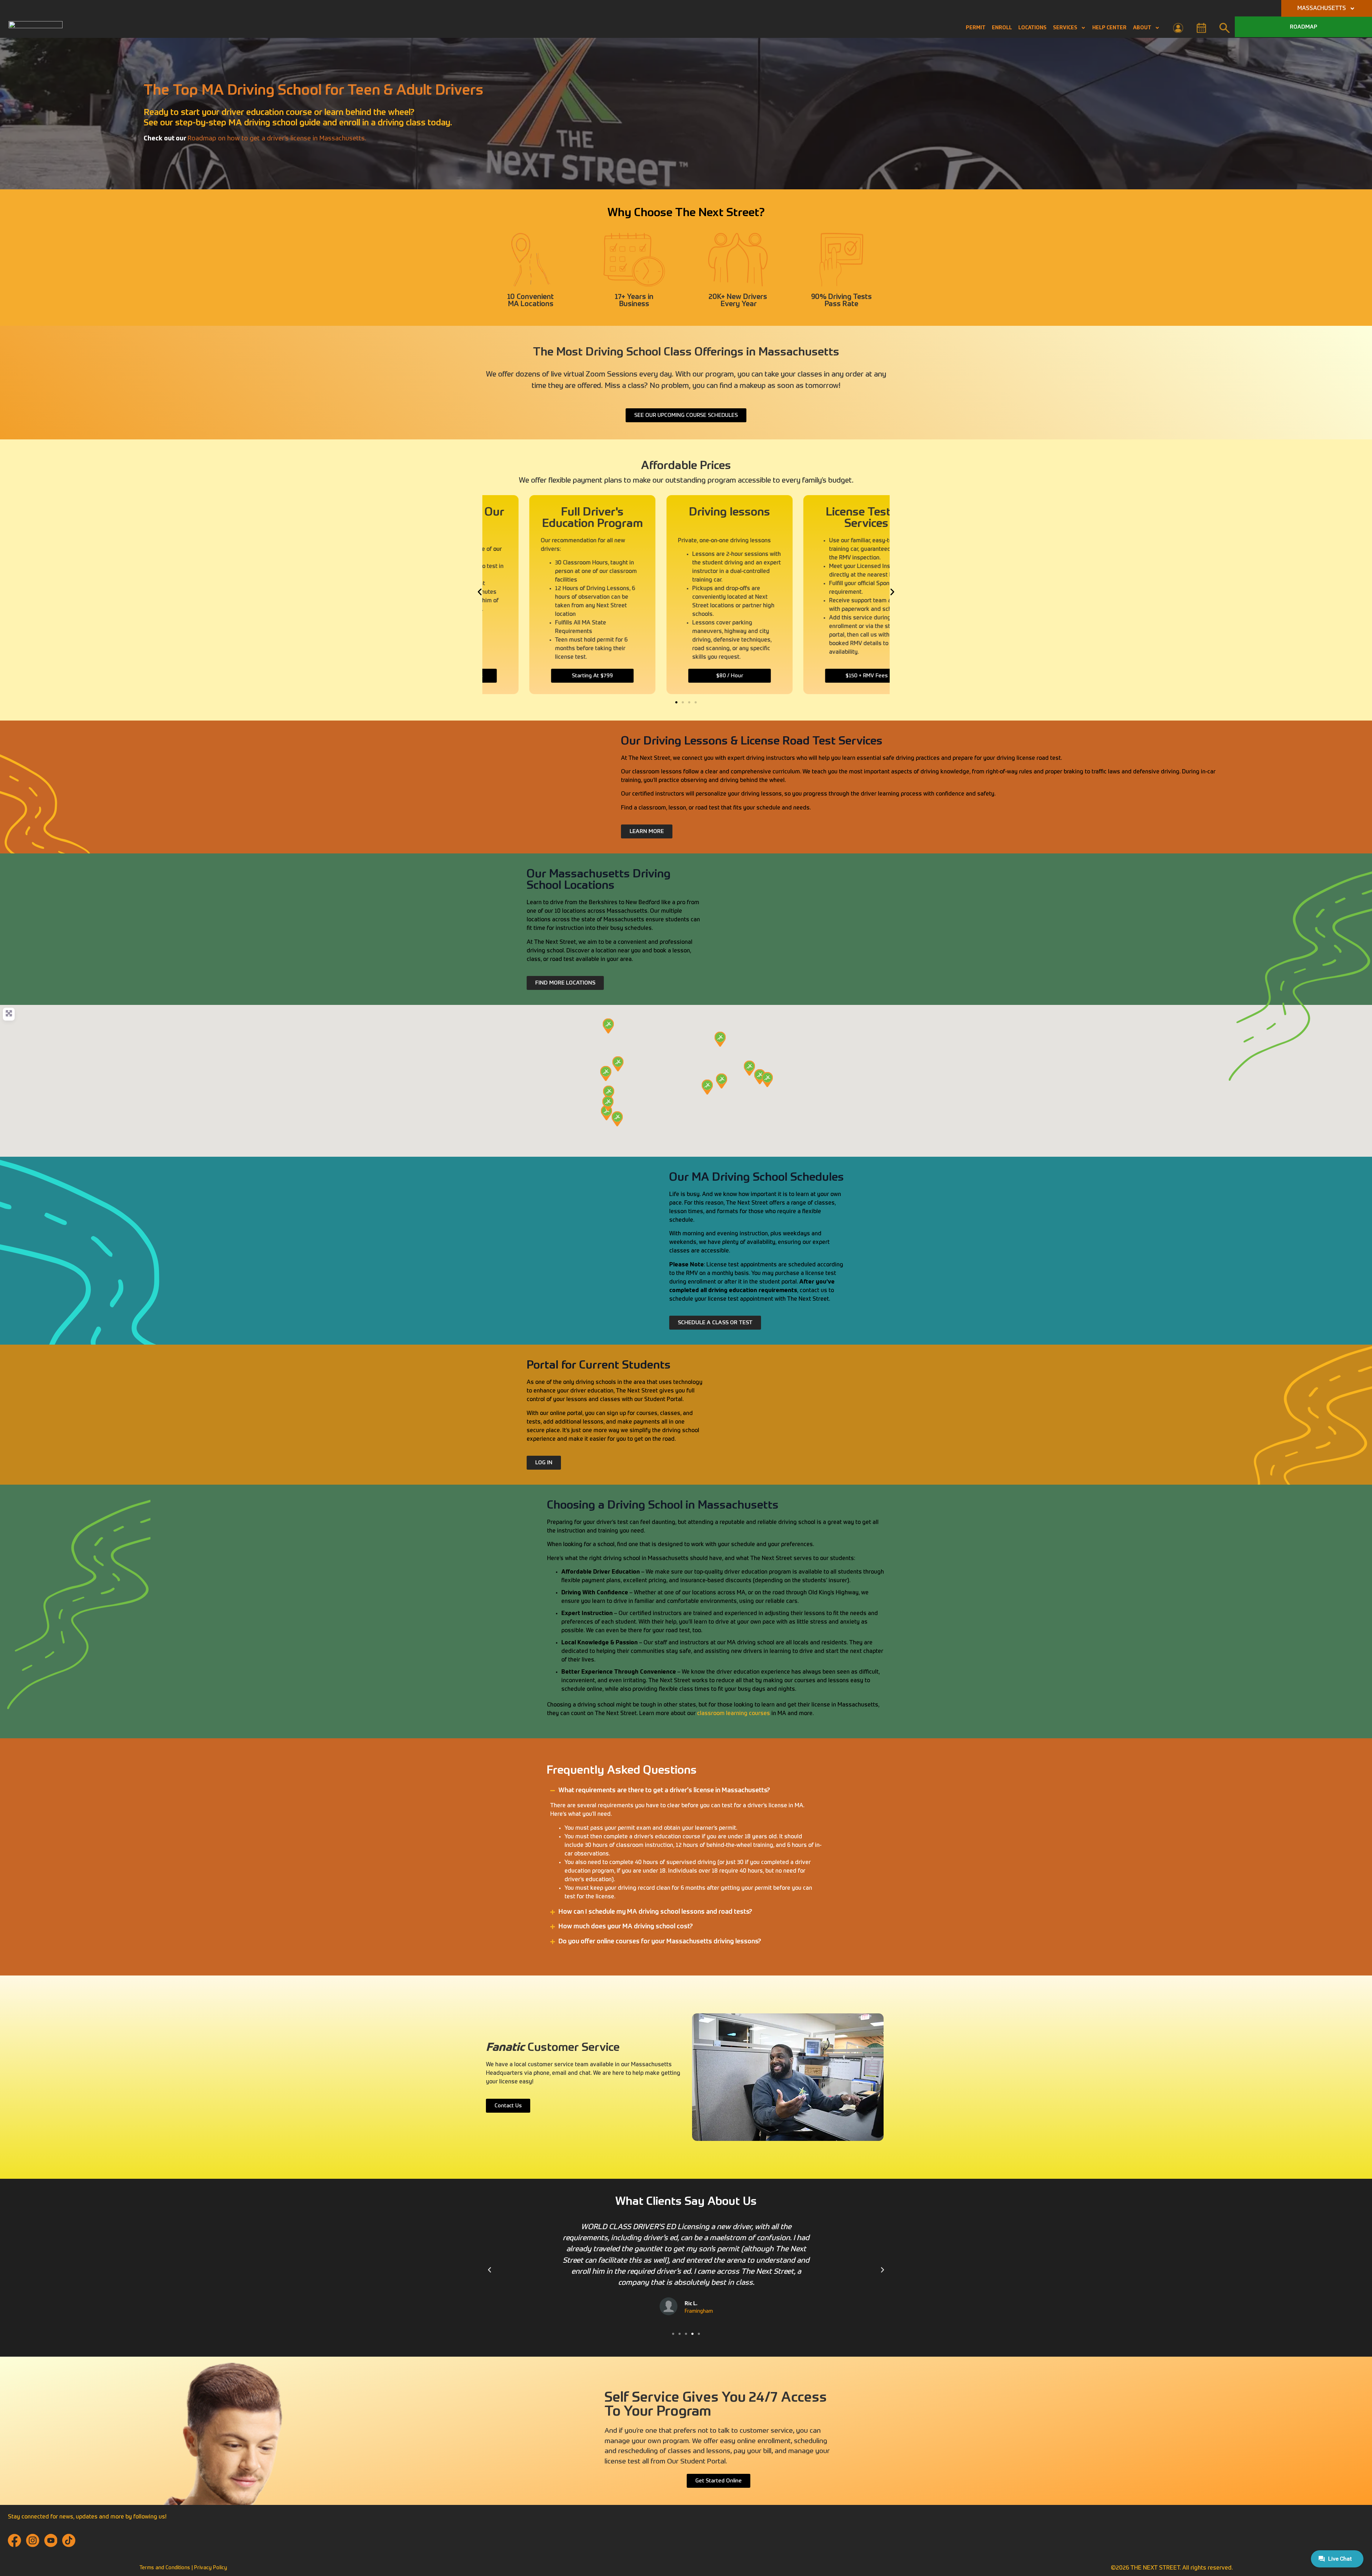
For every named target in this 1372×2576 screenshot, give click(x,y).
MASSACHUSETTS (1322, 9)
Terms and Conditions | (167, 2568)
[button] (480, 592)
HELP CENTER (1109, 28)
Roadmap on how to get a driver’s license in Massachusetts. (277, 139)
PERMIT (976, 28)
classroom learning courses (733, 1714)
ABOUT (1142, 28)
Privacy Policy (210, 2568)
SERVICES (1065, 28)
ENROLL (1002, 28)
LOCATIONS (1032, 28)
